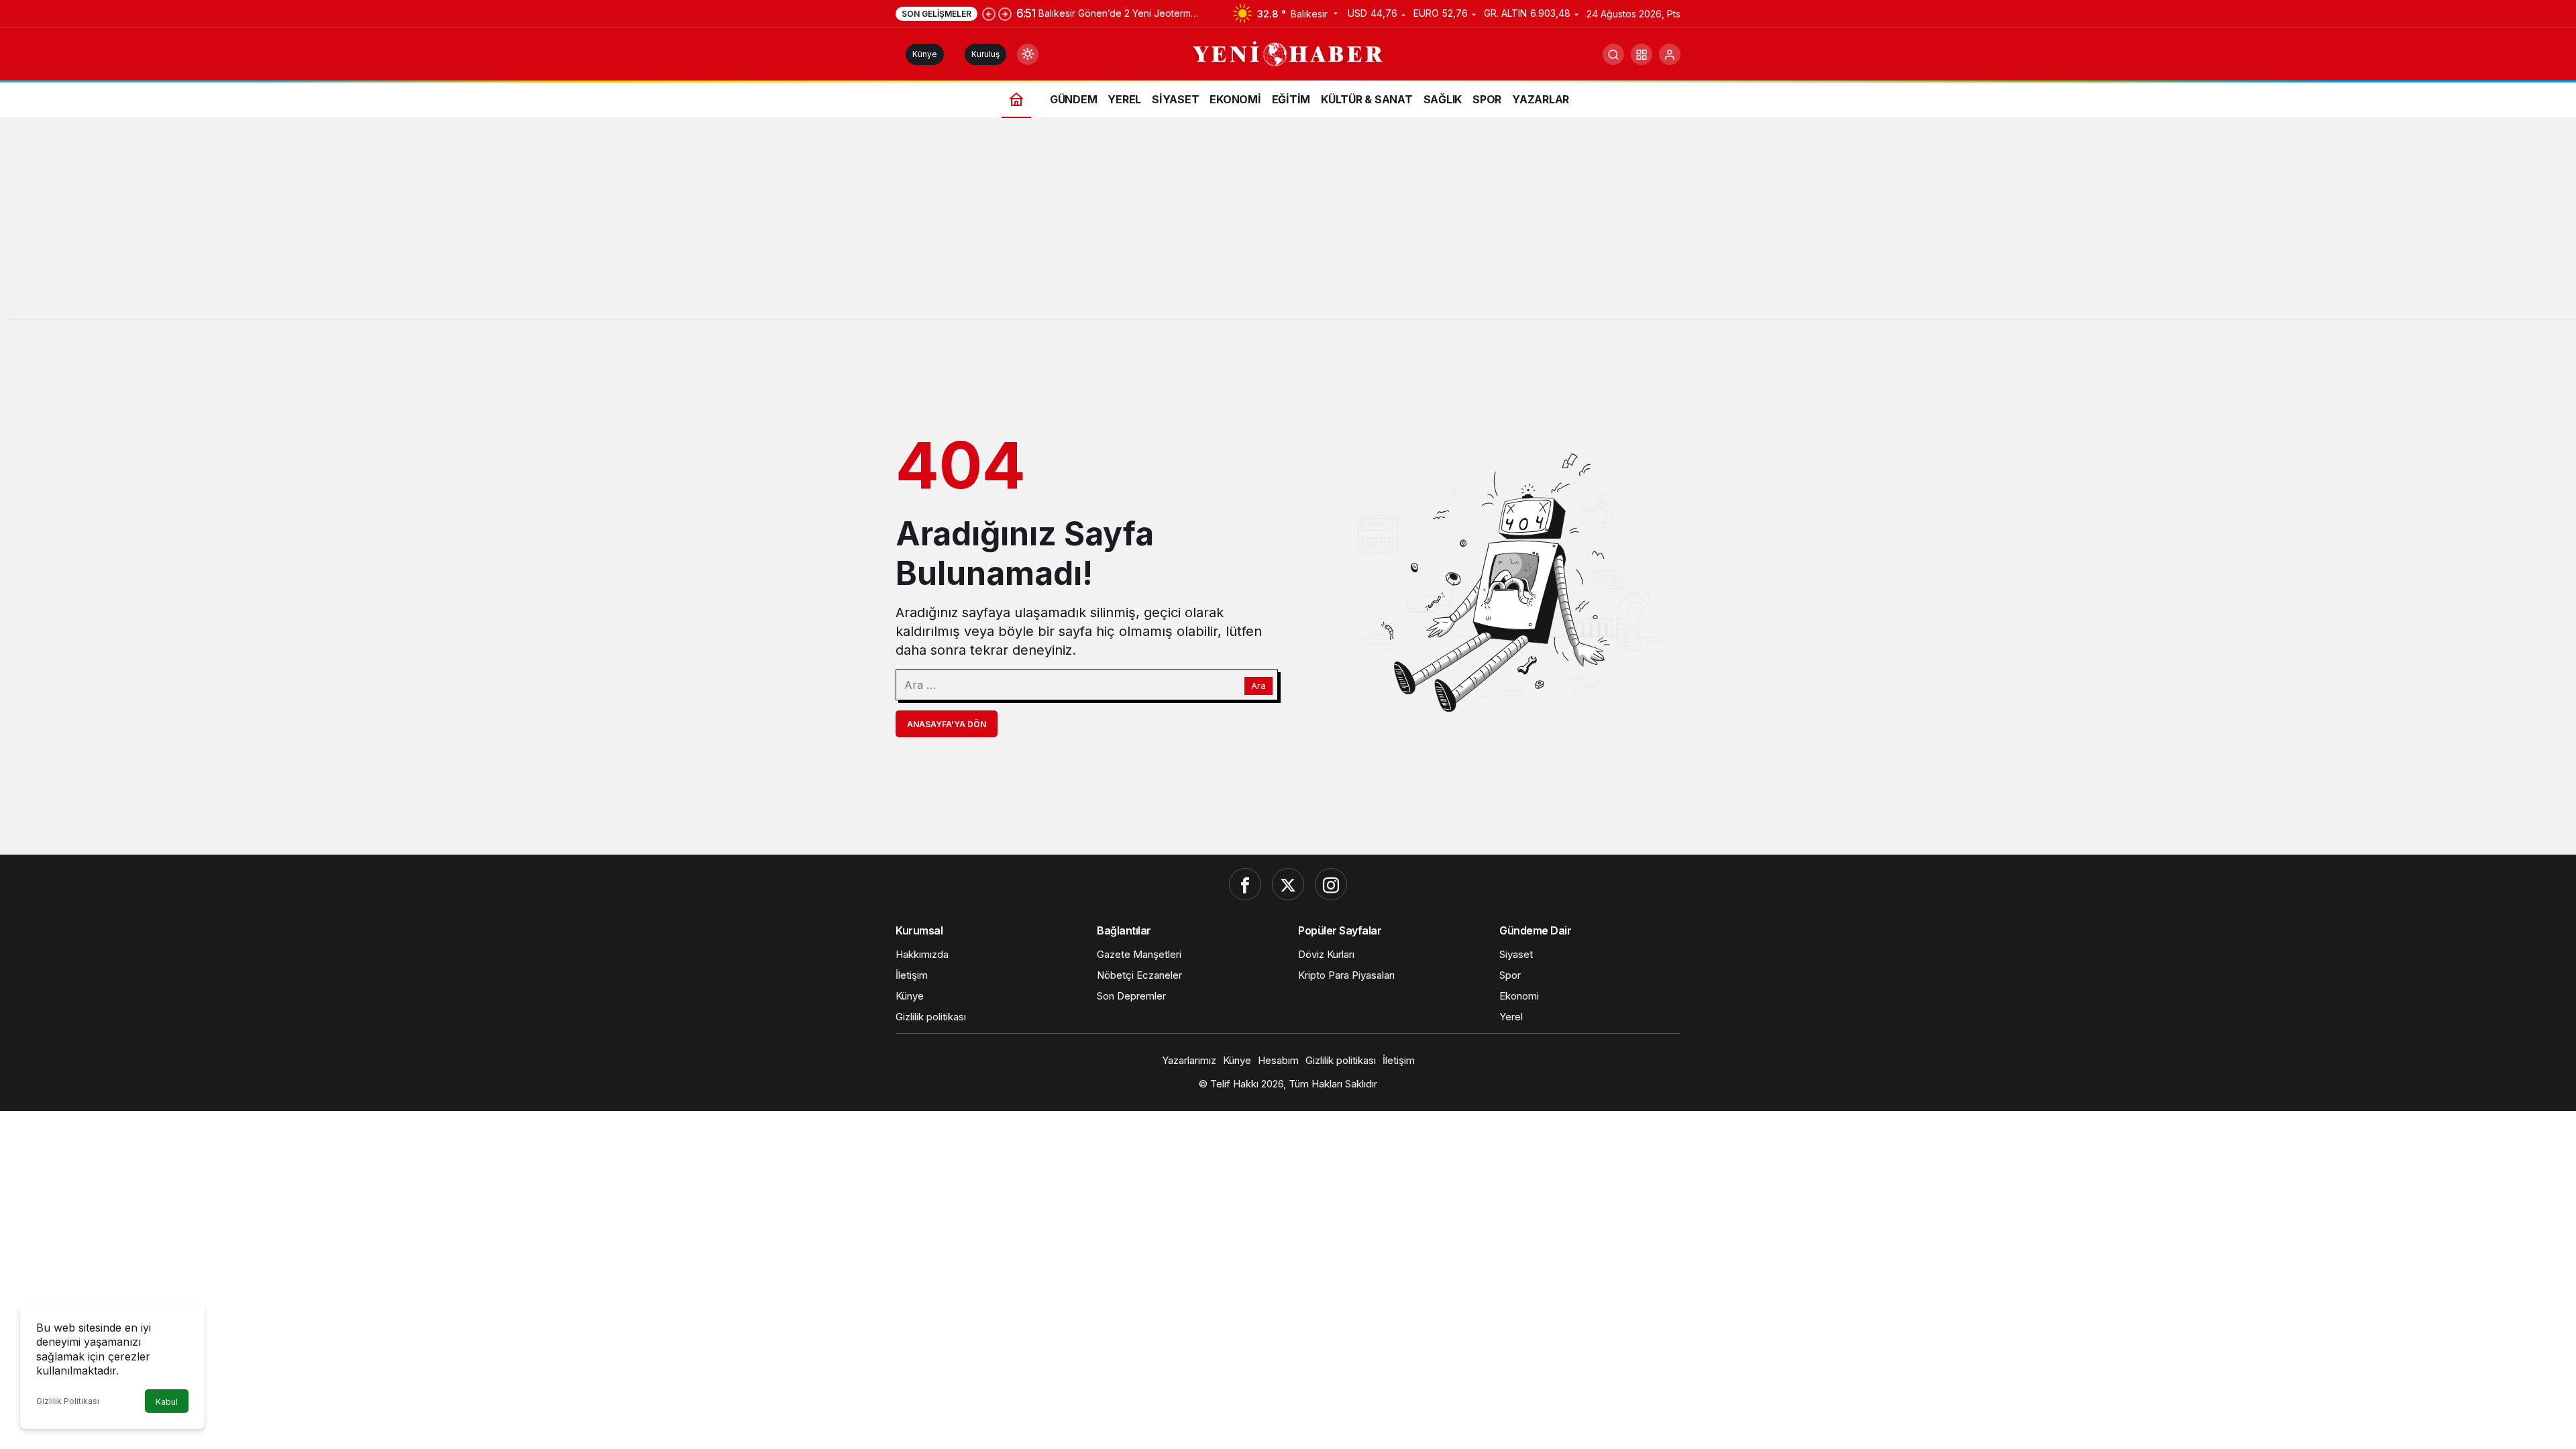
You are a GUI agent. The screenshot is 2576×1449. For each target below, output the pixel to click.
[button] (1642, 54)
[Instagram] (1331, 884)
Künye (925, 54)
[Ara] (1613, 54)
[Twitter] (1288, 884)
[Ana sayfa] (1016, 99)
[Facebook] (1245, 884)
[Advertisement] (1288, 225)
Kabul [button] (167, 1402)
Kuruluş (985, 54)
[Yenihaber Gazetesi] (1288, 53)
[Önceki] (989, 13)
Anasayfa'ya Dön (947, 724)
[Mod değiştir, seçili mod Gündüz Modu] (1028, 54)
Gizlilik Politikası (68, 1401)
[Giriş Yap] (1670, 54)
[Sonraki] (1005, 13)
